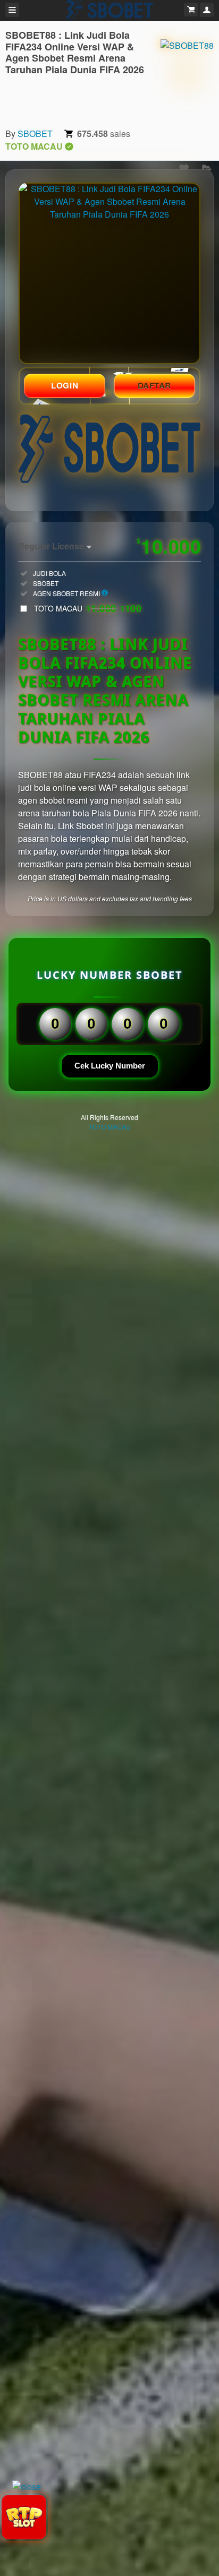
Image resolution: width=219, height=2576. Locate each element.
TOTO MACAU (88, 608)
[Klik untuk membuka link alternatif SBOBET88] (109, 273)
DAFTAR (155, 385)
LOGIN (65, 385)
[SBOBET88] (187, 74)
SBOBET (35, 133)
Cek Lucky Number (110, 1066)
